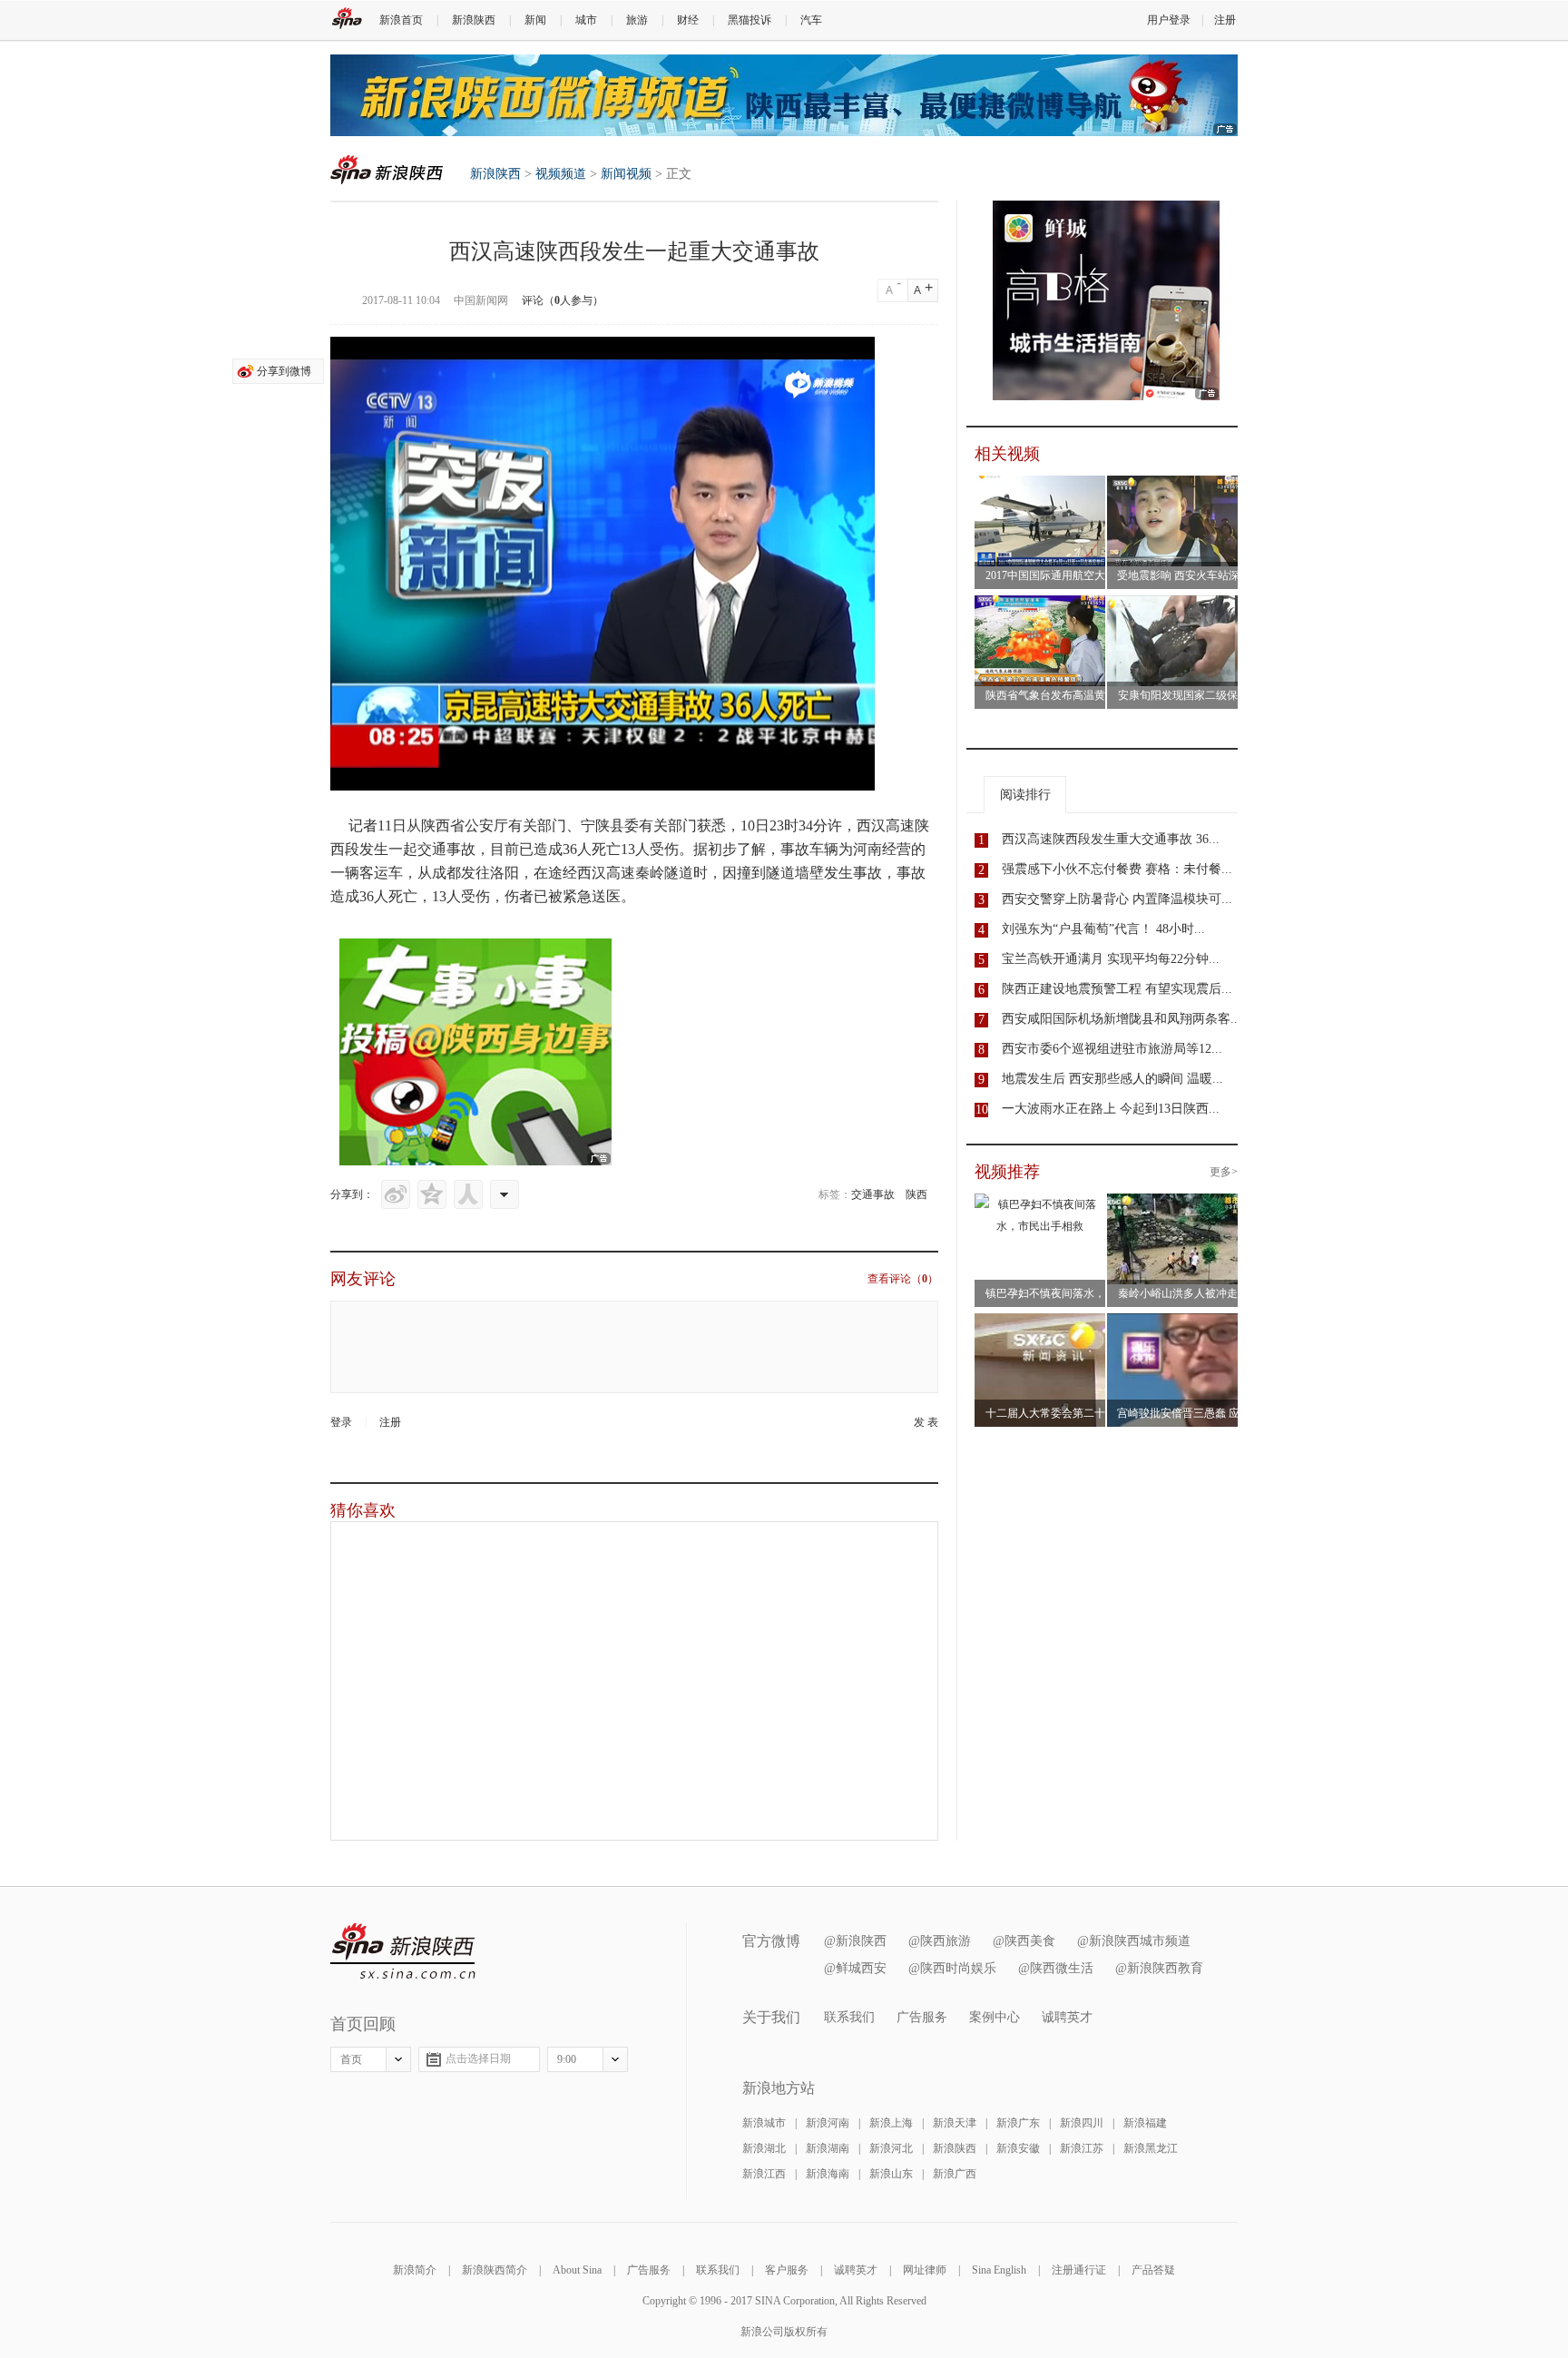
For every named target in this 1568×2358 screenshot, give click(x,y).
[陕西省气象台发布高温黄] (1043, 606)
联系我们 (849, 2017)
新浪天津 (955, 2123)
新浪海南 (828, 2174)
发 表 (926, 1422)
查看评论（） (903, 1279)
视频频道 (561, 174)
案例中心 (995, 2017)
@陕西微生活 (1056, 1968)
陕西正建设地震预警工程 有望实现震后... (1117, 989)
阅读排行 (1025, 795)
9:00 (567, 2059)
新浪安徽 (1018, 2148)
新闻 (535, 20)
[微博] (396, 1194)
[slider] (777, 770)
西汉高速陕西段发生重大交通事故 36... (1111, 839)
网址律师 (925, 2270)
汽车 (811, 20)
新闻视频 (626, 174)
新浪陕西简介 (495, 2270)
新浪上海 (891, 2123)
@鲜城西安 (855, 1968)
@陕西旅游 (940, 1941)
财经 (688, 20)
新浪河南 (828, 2123)
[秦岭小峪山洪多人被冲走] (1175, 1204)
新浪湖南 (828, 2148)
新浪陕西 (474, 20)
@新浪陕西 (855, 1941)
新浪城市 (764, 2123)
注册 (1225, 20)
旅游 (637, 20)
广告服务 (922, 2017)
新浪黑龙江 (1151, 2148)
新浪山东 (891, 2174)
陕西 (916, 1194)
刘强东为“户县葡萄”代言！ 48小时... (1103, 929)
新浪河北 (891, 2148)
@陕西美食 (1024, 1941)
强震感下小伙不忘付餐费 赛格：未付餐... (1117, 869)
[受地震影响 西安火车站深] (1175, 486)
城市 (586, 20)
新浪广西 (955, 2174)
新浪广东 (1018, 2123)
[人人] (468, 1194)
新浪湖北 (764, 2148)
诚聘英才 (1067, 2017)
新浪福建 (1145, 2123)
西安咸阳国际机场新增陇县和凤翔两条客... (1122, 1019)
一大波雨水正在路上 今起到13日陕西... (1111, 1109)
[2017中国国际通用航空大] (1043, 486)
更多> (1224, 1172)
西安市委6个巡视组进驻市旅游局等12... (1112, 1049)
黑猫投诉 (750, 20)
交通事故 (873, 1194)
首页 (351, 2059)
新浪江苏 (1082, 2148)
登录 (341, 1422)
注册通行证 (1079, 2270)
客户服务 (787, 2270)
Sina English (999, 2270)
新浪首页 (401, 20)
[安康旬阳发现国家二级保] (1175, 606)
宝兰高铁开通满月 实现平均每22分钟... (1111, 959)
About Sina (577, 2270)
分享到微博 (284, 371)
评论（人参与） (563, 300)
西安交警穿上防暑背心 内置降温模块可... (1117, 899)
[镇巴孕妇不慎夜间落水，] (1040, 1204)
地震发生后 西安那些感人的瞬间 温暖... (1112, 1079)
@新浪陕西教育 (1159, 1968)
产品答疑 (1153, 2270)
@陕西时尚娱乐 (952, 1968)
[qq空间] (432, 1194)
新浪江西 (764, 2174)
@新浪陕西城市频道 (1134, 1941)
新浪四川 (1082, 2123)
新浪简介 (415, 2270)
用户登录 (1169, 20)
